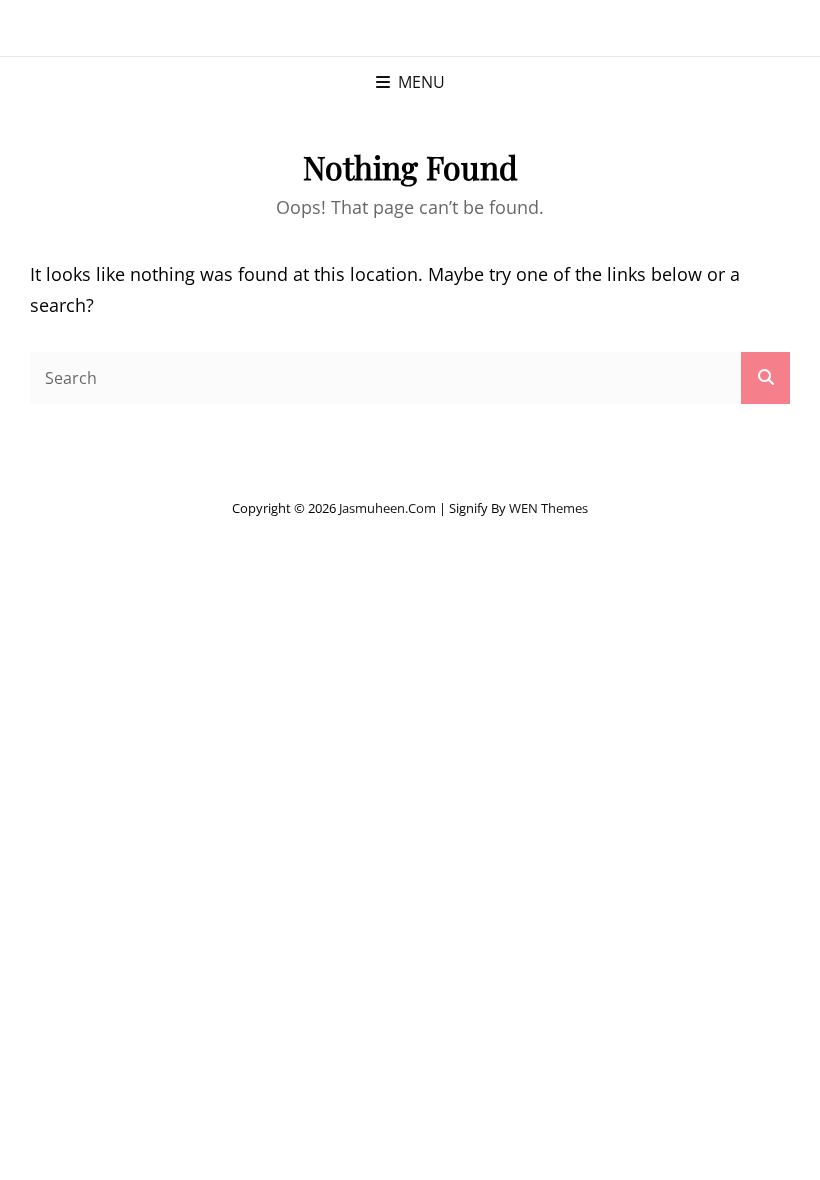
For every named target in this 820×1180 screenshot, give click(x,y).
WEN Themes (548, 508)
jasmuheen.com (387, 508)
